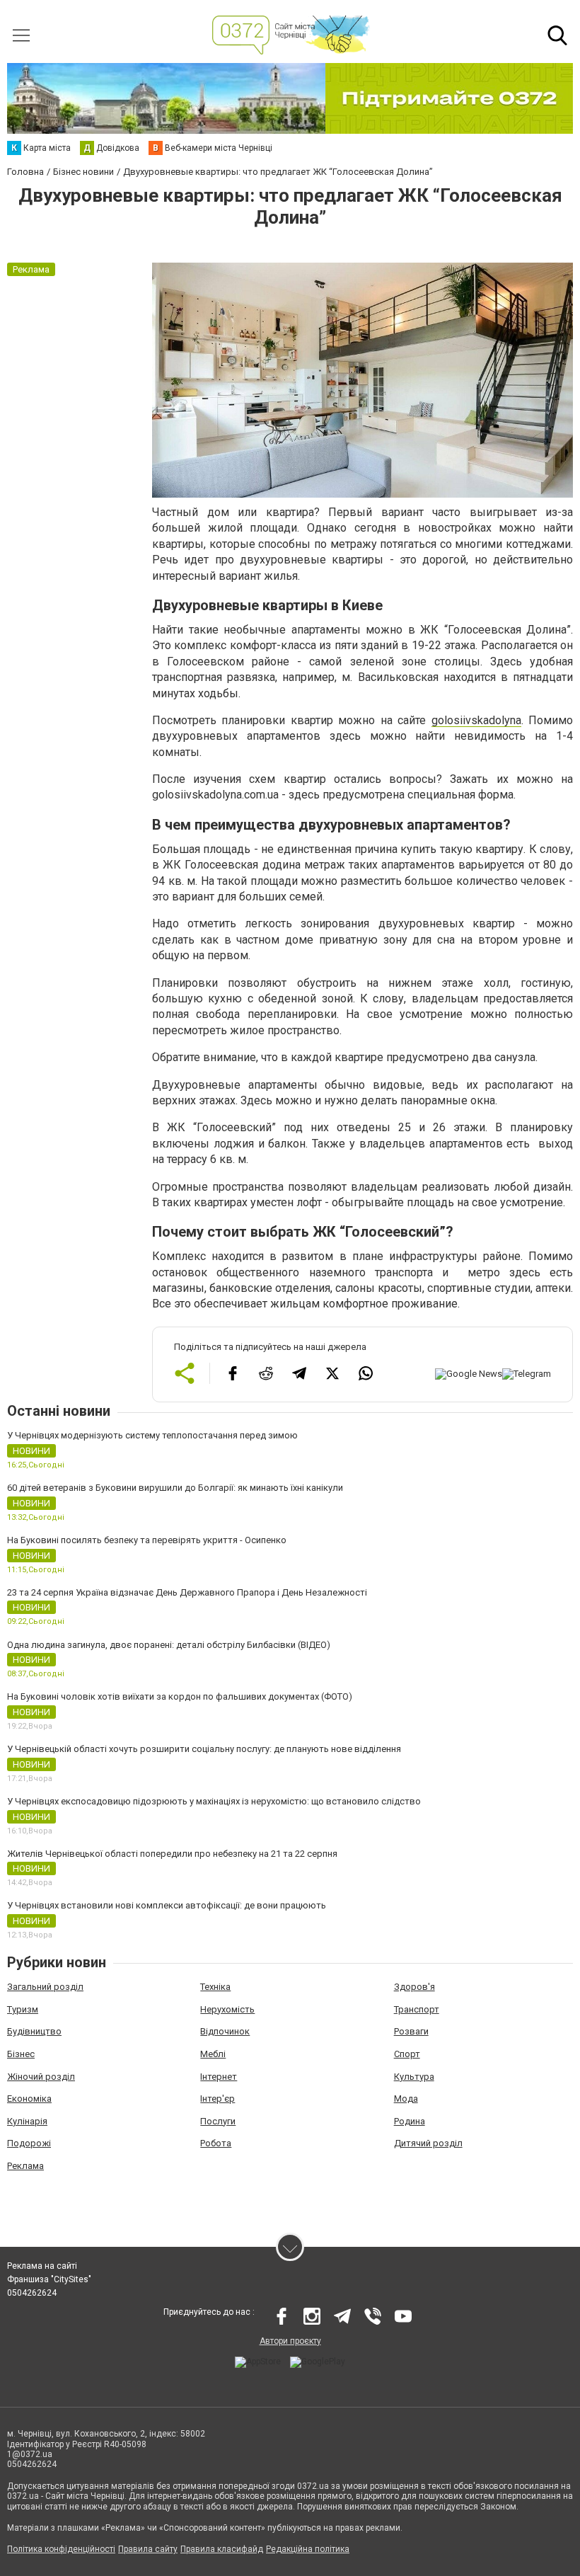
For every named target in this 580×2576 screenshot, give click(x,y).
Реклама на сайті (42, 2266)
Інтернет (219, 2077)
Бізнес (21, 2054)
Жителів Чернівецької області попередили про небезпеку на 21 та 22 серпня (172, 1854)
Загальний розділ (45, 1987)
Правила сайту (148, 2549)
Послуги (218, 2121)
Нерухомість (227, 2009)
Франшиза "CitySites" (49, 2279)
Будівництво (34, 2031)
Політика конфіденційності (61, 2549)
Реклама (25, 2166)
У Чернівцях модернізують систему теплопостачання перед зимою (152, 1435)
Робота (216, 2143)
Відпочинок (225, 2031)
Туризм (23, 2009)
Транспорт (417, 2009)
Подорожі (29, 2143)
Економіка (29, 2099)
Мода (406, 2099)
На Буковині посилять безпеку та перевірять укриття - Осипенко (147, 1540)
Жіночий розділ (41, 2077)
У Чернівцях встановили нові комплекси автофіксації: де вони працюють (167, 1905)
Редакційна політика (308, 2549)
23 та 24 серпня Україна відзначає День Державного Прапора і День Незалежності (187, 1592)
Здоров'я (414, 1987)
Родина (410, 2121)
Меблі (213, 2054)
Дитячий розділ (428, 2143)
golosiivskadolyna (476, 720)
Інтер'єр (217, 2099)
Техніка (215, 1987)
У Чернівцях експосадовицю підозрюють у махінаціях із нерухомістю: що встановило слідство (214, 1801)
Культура (414, 2077)
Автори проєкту (290, 2341)
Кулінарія (27, 2121)
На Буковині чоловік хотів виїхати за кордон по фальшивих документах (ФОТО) (180, 1696)
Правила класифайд (222, 2549)
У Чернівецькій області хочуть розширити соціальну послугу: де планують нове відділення (204, 1749)
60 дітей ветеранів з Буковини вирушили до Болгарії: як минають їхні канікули (175, 1488)
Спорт (407, 2054)
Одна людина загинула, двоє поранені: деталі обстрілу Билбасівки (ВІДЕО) (169, 1645)
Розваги (411, 2031)
